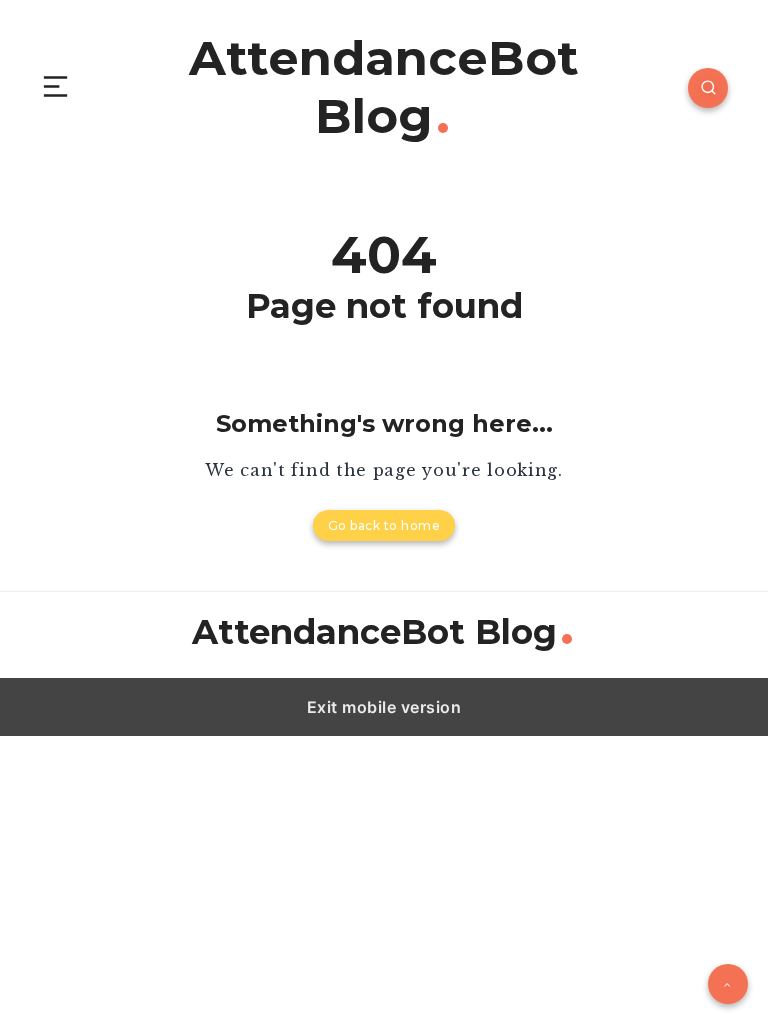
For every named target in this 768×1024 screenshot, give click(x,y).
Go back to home (384, 525)
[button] (55, 87)
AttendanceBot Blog (384, 87)
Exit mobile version (384, 707)
